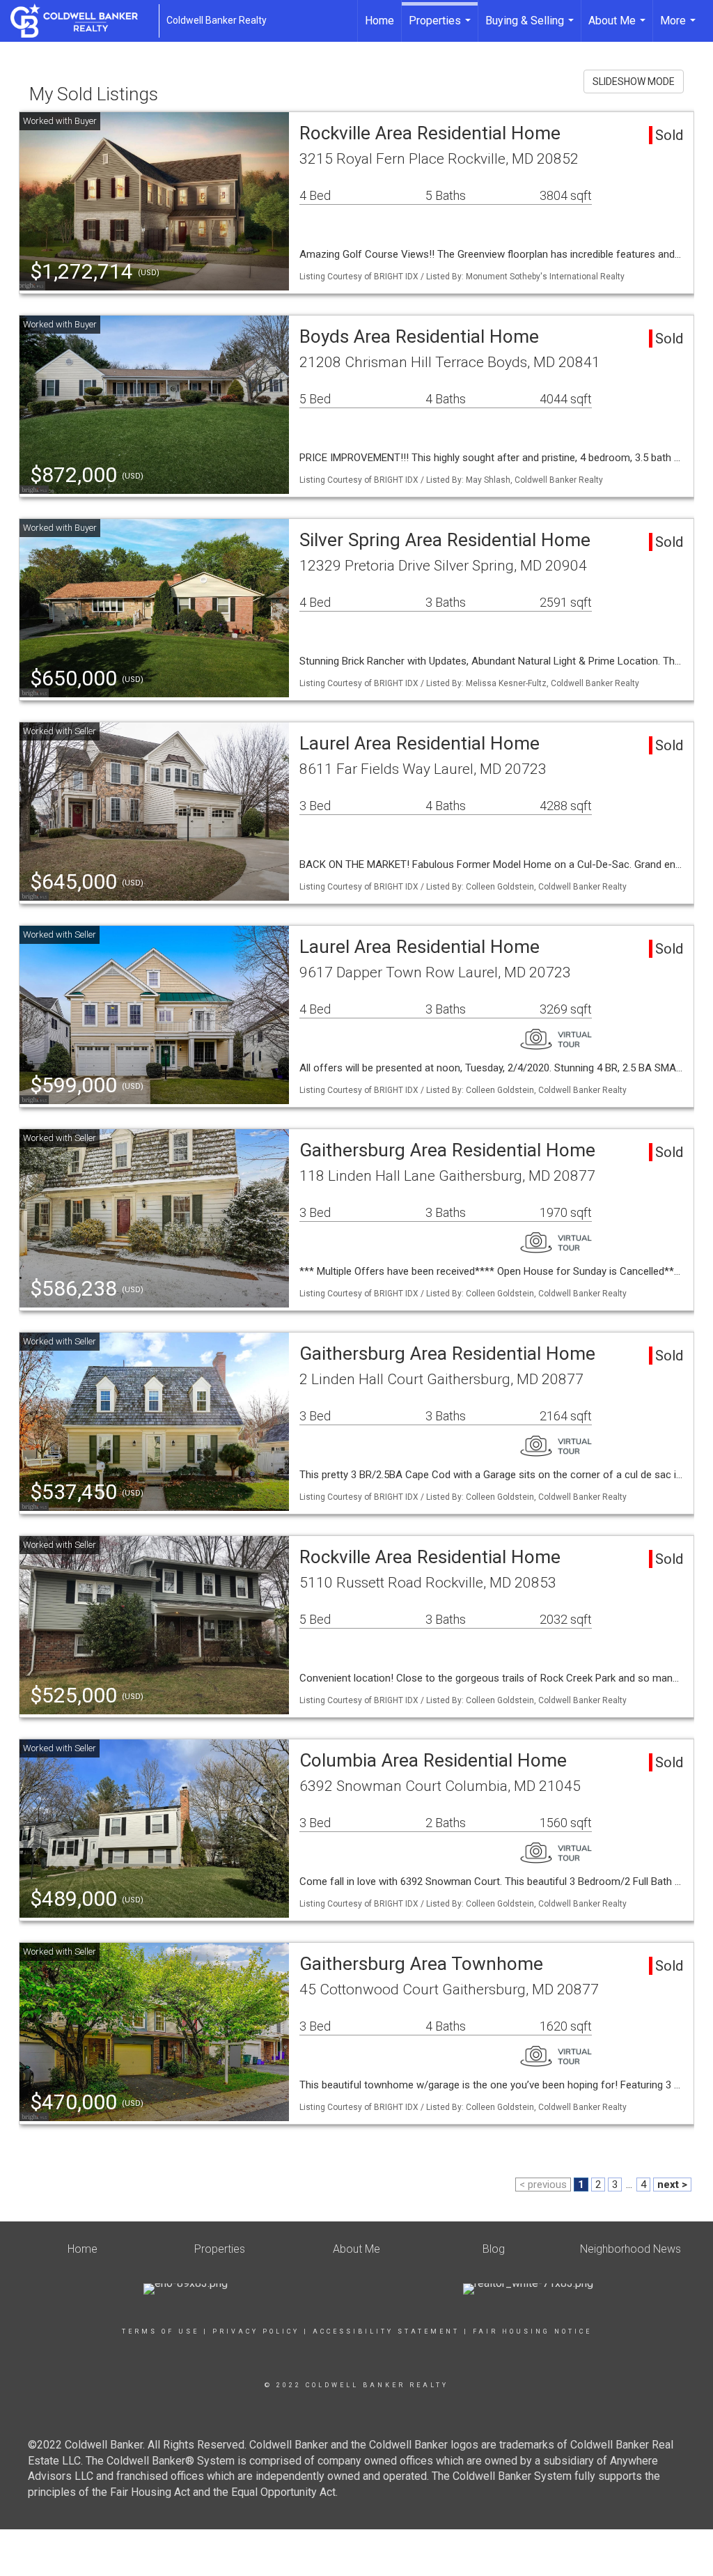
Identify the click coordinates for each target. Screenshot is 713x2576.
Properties (441, 28)
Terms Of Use (160, 2331)
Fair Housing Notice (532, 2331)
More (680, 28)
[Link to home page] (81, 21)
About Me (619, 28)
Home (379, 21)
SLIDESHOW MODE (634, 82)
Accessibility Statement (386, 2331)
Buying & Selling (531, 28)
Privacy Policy (256, 2331)
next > (672, 2185)
